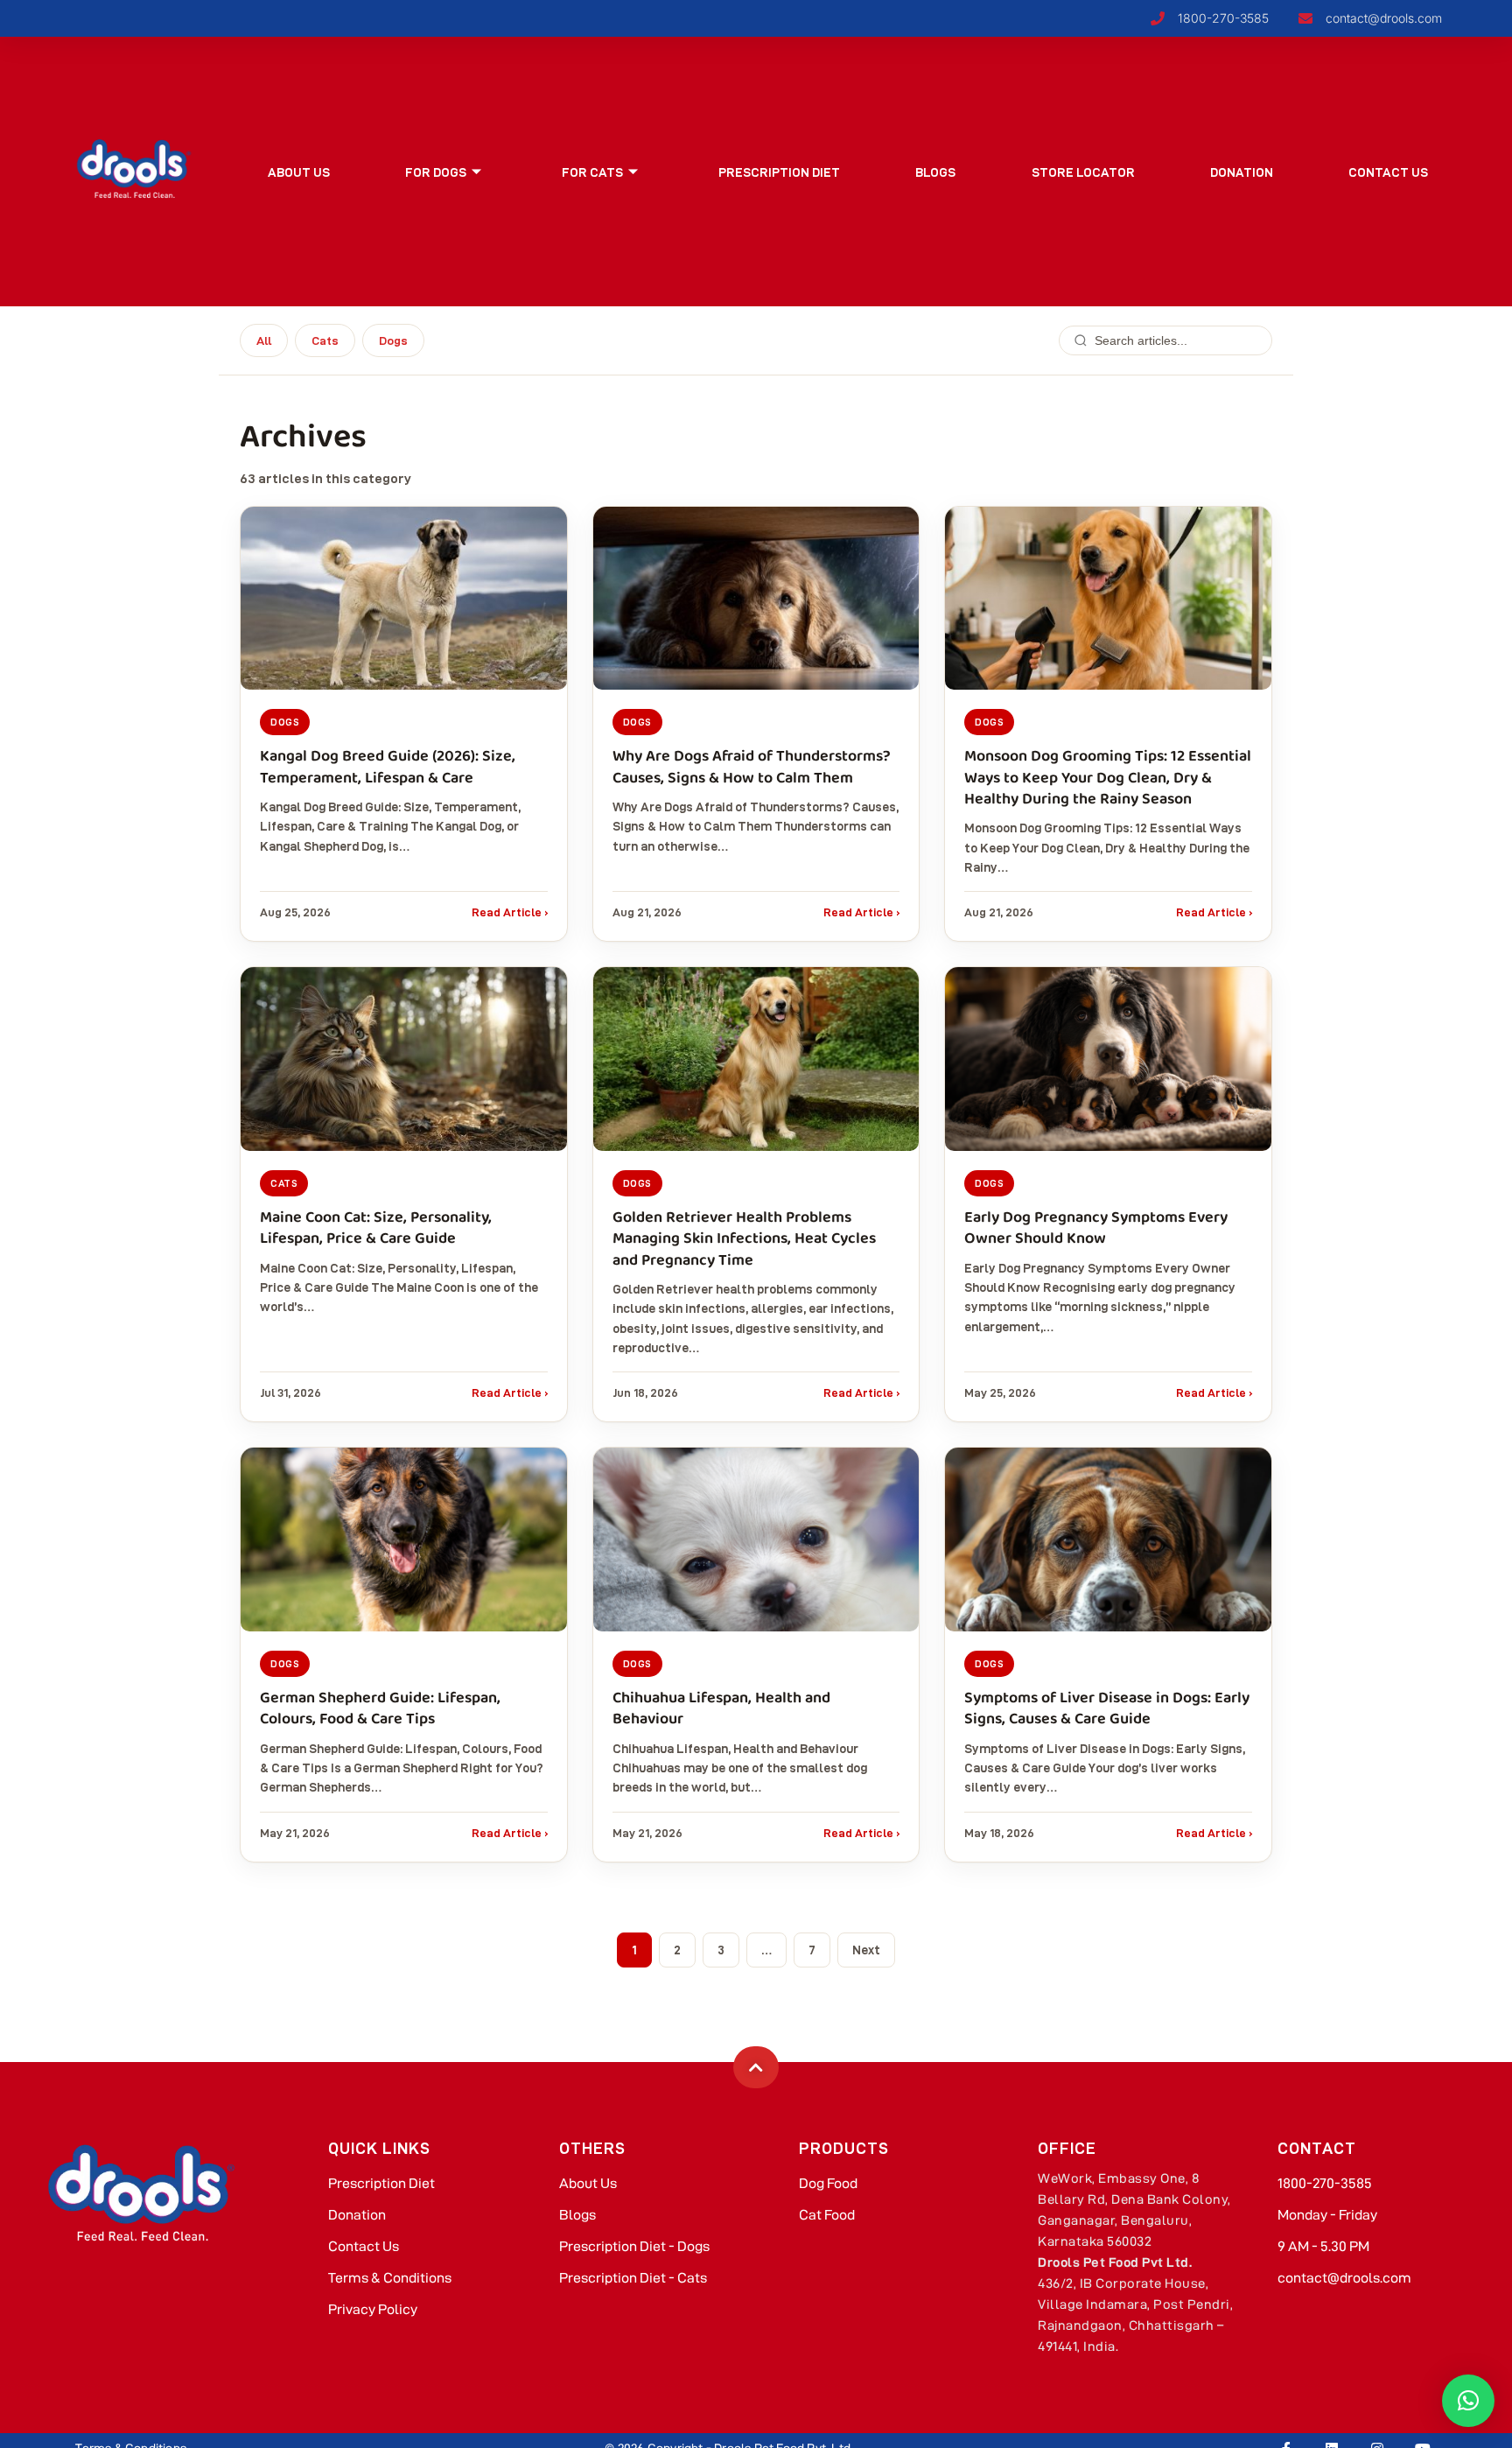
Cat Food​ (827, 2215)
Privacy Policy (373, 2309)
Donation (1241, 172)
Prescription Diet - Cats (633, 2278)
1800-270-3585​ (1325, 2183)
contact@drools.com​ (1344, 2278)
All (264, 340)
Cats (325, 340)
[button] (1468, 2401)
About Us (299, 172)
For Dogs (436, 172)
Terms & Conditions (390, 2278)
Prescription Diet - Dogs (634, 2246)
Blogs (935, 172)
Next (866, 1950)
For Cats (592, 172)
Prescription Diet (779, 172)
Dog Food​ (828, 2183)
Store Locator (1082, 172)
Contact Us (1388, 172)
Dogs (393, 340)
